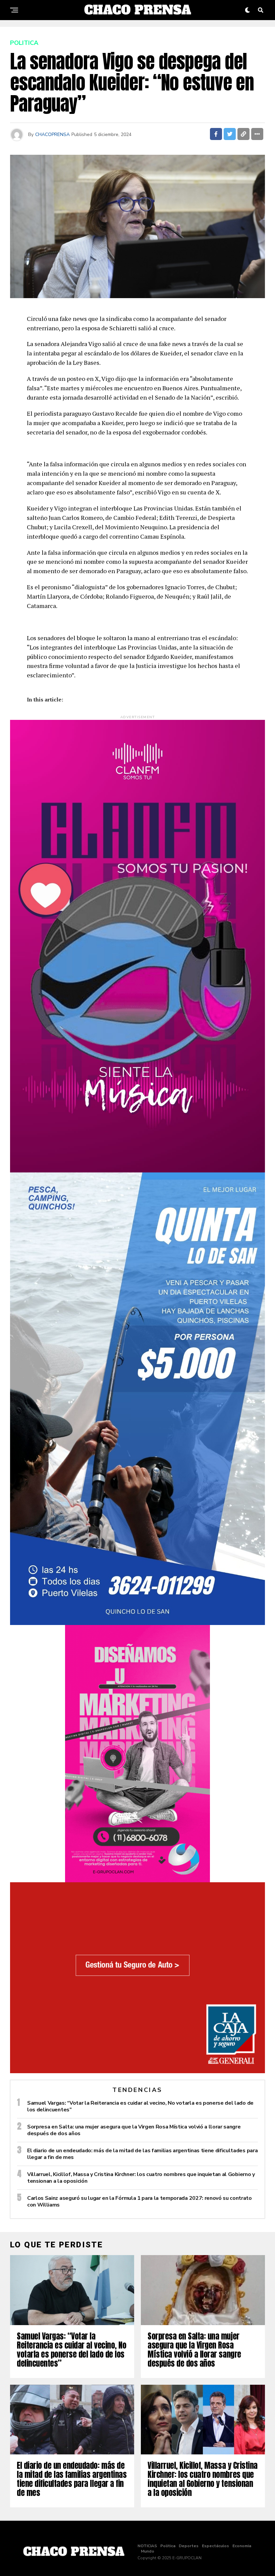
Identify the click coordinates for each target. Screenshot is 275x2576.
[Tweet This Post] (230, 134)
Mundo (148, 2551)
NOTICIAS (147, 2546)
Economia (242, 2546)
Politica (168, 2546)
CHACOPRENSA (52, 134)
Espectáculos (215, 2546)
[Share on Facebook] (216, 134)
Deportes (189, 2546)
